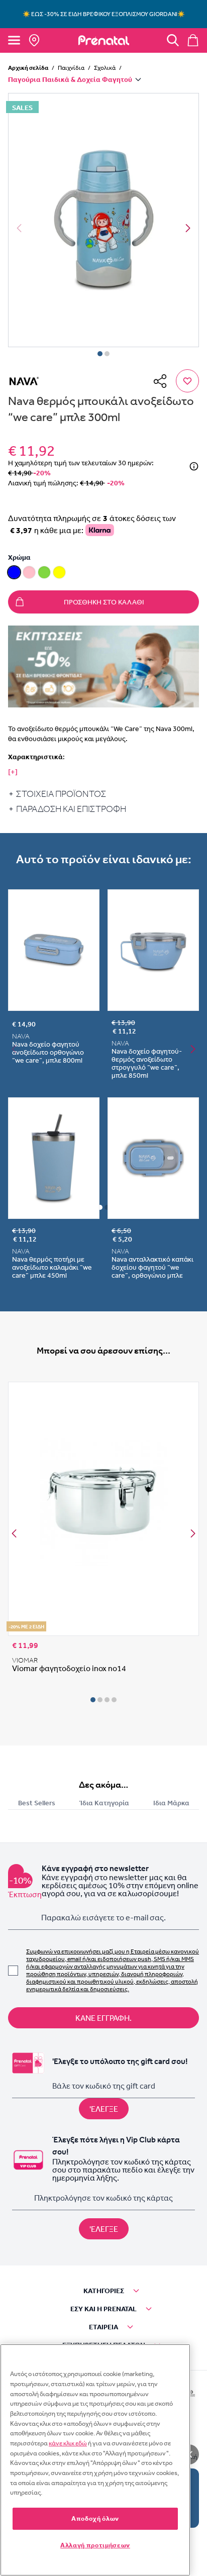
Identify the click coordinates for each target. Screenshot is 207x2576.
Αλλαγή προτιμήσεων (95, 2545)
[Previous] (14, 1533)
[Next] (188, 228)
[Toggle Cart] (193, 40)
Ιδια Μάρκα (171, 1803)
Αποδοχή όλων (95, 2518)
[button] (103, 220)
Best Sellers (37, 1803)
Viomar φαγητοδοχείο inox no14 (69, 1668)
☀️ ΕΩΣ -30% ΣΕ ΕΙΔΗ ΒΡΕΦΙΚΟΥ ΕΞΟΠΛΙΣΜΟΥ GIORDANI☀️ (104, 14)
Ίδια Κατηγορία (104, 1803)
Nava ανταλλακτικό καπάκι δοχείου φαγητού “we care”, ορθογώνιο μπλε (152, 1267)
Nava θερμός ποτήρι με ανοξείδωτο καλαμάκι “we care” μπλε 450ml (52, 1267)
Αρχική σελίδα (28, 68)
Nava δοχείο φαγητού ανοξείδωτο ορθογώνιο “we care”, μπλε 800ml (48, 1052)
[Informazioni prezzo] (194, 466)
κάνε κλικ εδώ (68, 2443)
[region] (95, 2460)
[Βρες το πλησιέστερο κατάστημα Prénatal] (34, 40)
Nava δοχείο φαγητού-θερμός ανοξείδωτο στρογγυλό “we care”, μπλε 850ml (147, 1063)
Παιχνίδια (71, 68)
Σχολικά (105, 68)
